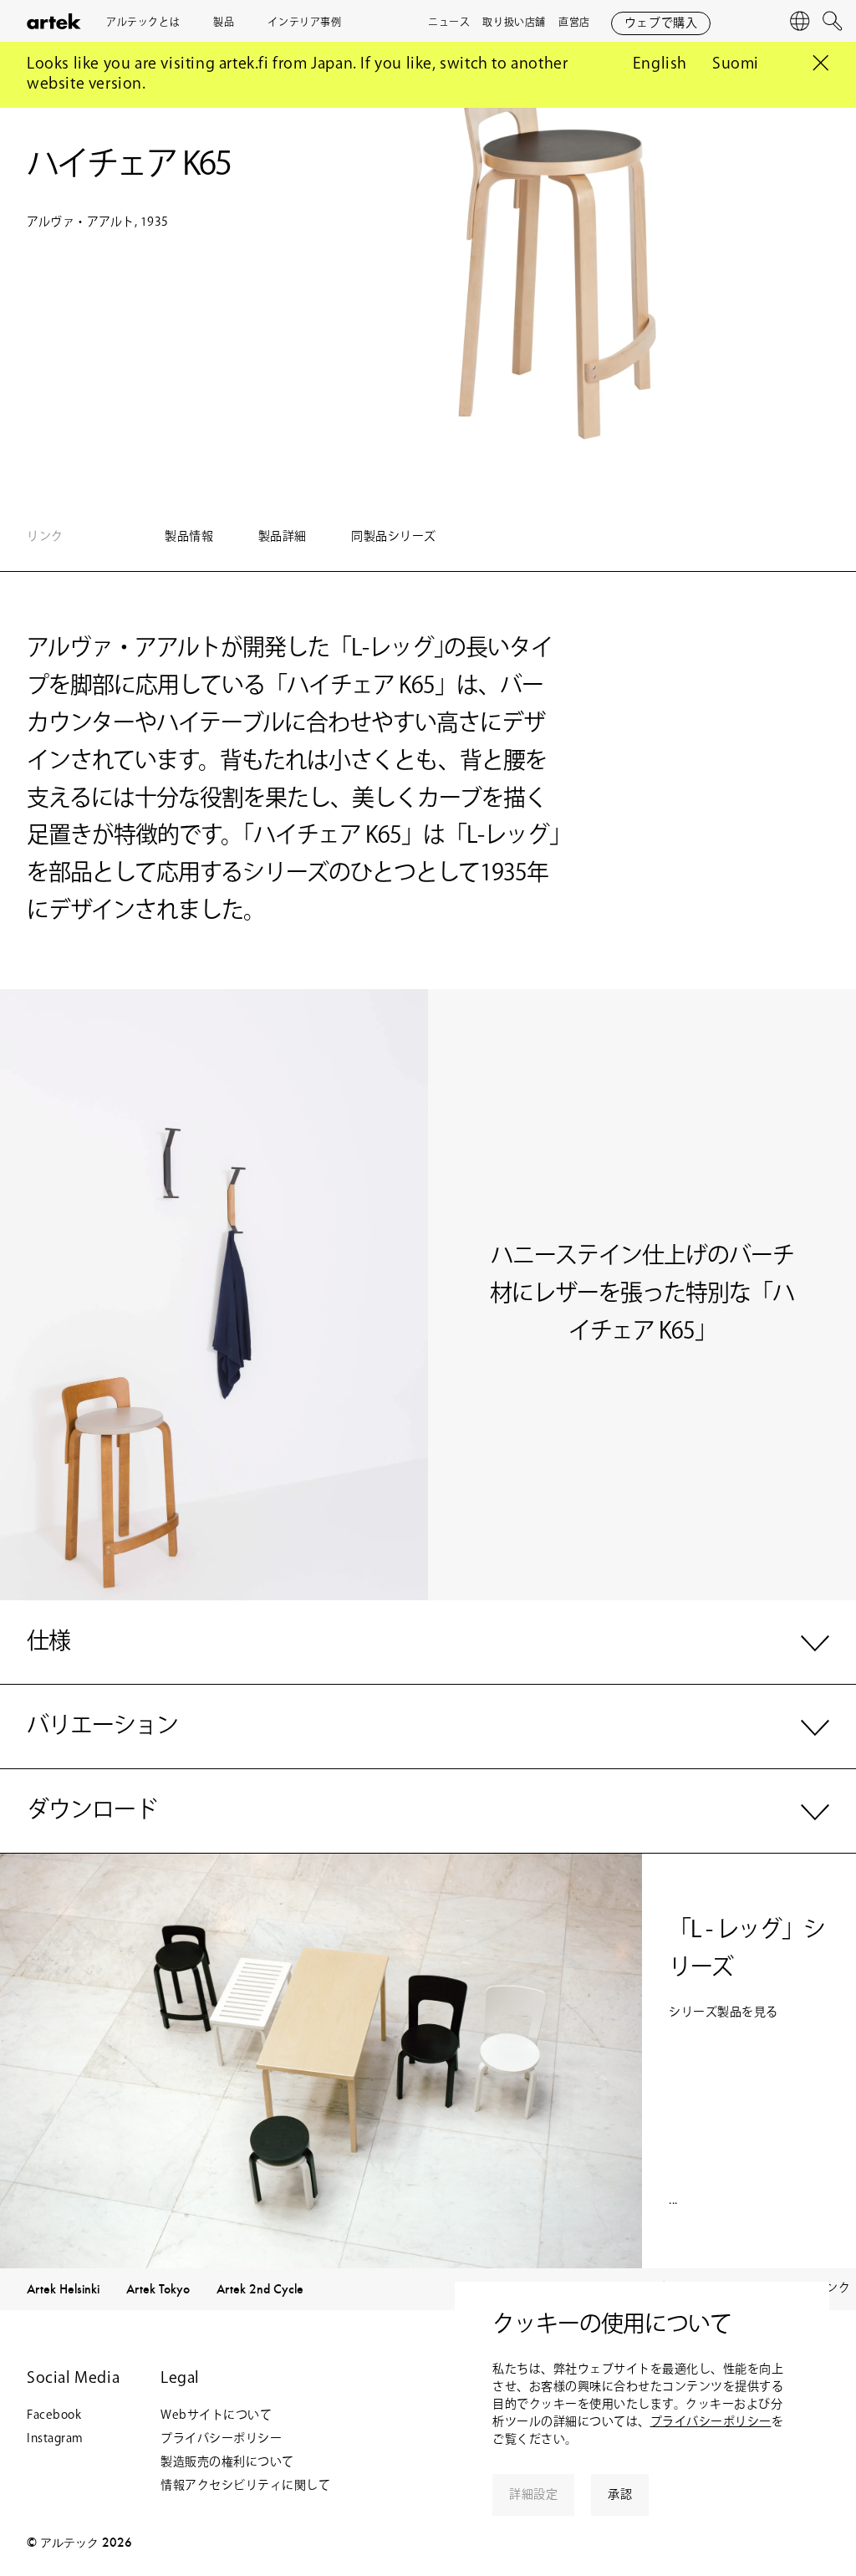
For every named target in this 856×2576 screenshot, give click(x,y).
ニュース (449, 23)
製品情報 (191, 537)
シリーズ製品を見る (724, 2012)
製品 (224, 23)
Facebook (54, 2415)
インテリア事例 (304, 23)
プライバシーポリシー (711, 2422)
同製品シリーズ (394, 537)
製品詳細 (284, 537)
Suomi (736, 64)
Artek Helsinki (63, 2289)
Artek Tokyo (158, 2289)
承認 (620, 2495)
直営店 (574, 23)
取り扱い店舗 (514, 23)
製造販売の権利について (227, 2462)
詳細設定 (533, 2495)
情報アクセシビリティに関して (245, 2486)
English (660, 64)
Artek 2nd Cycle (260, 2289)
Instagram (55, 2439)
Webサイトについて (216, 2415)
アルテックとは (143, 23)
